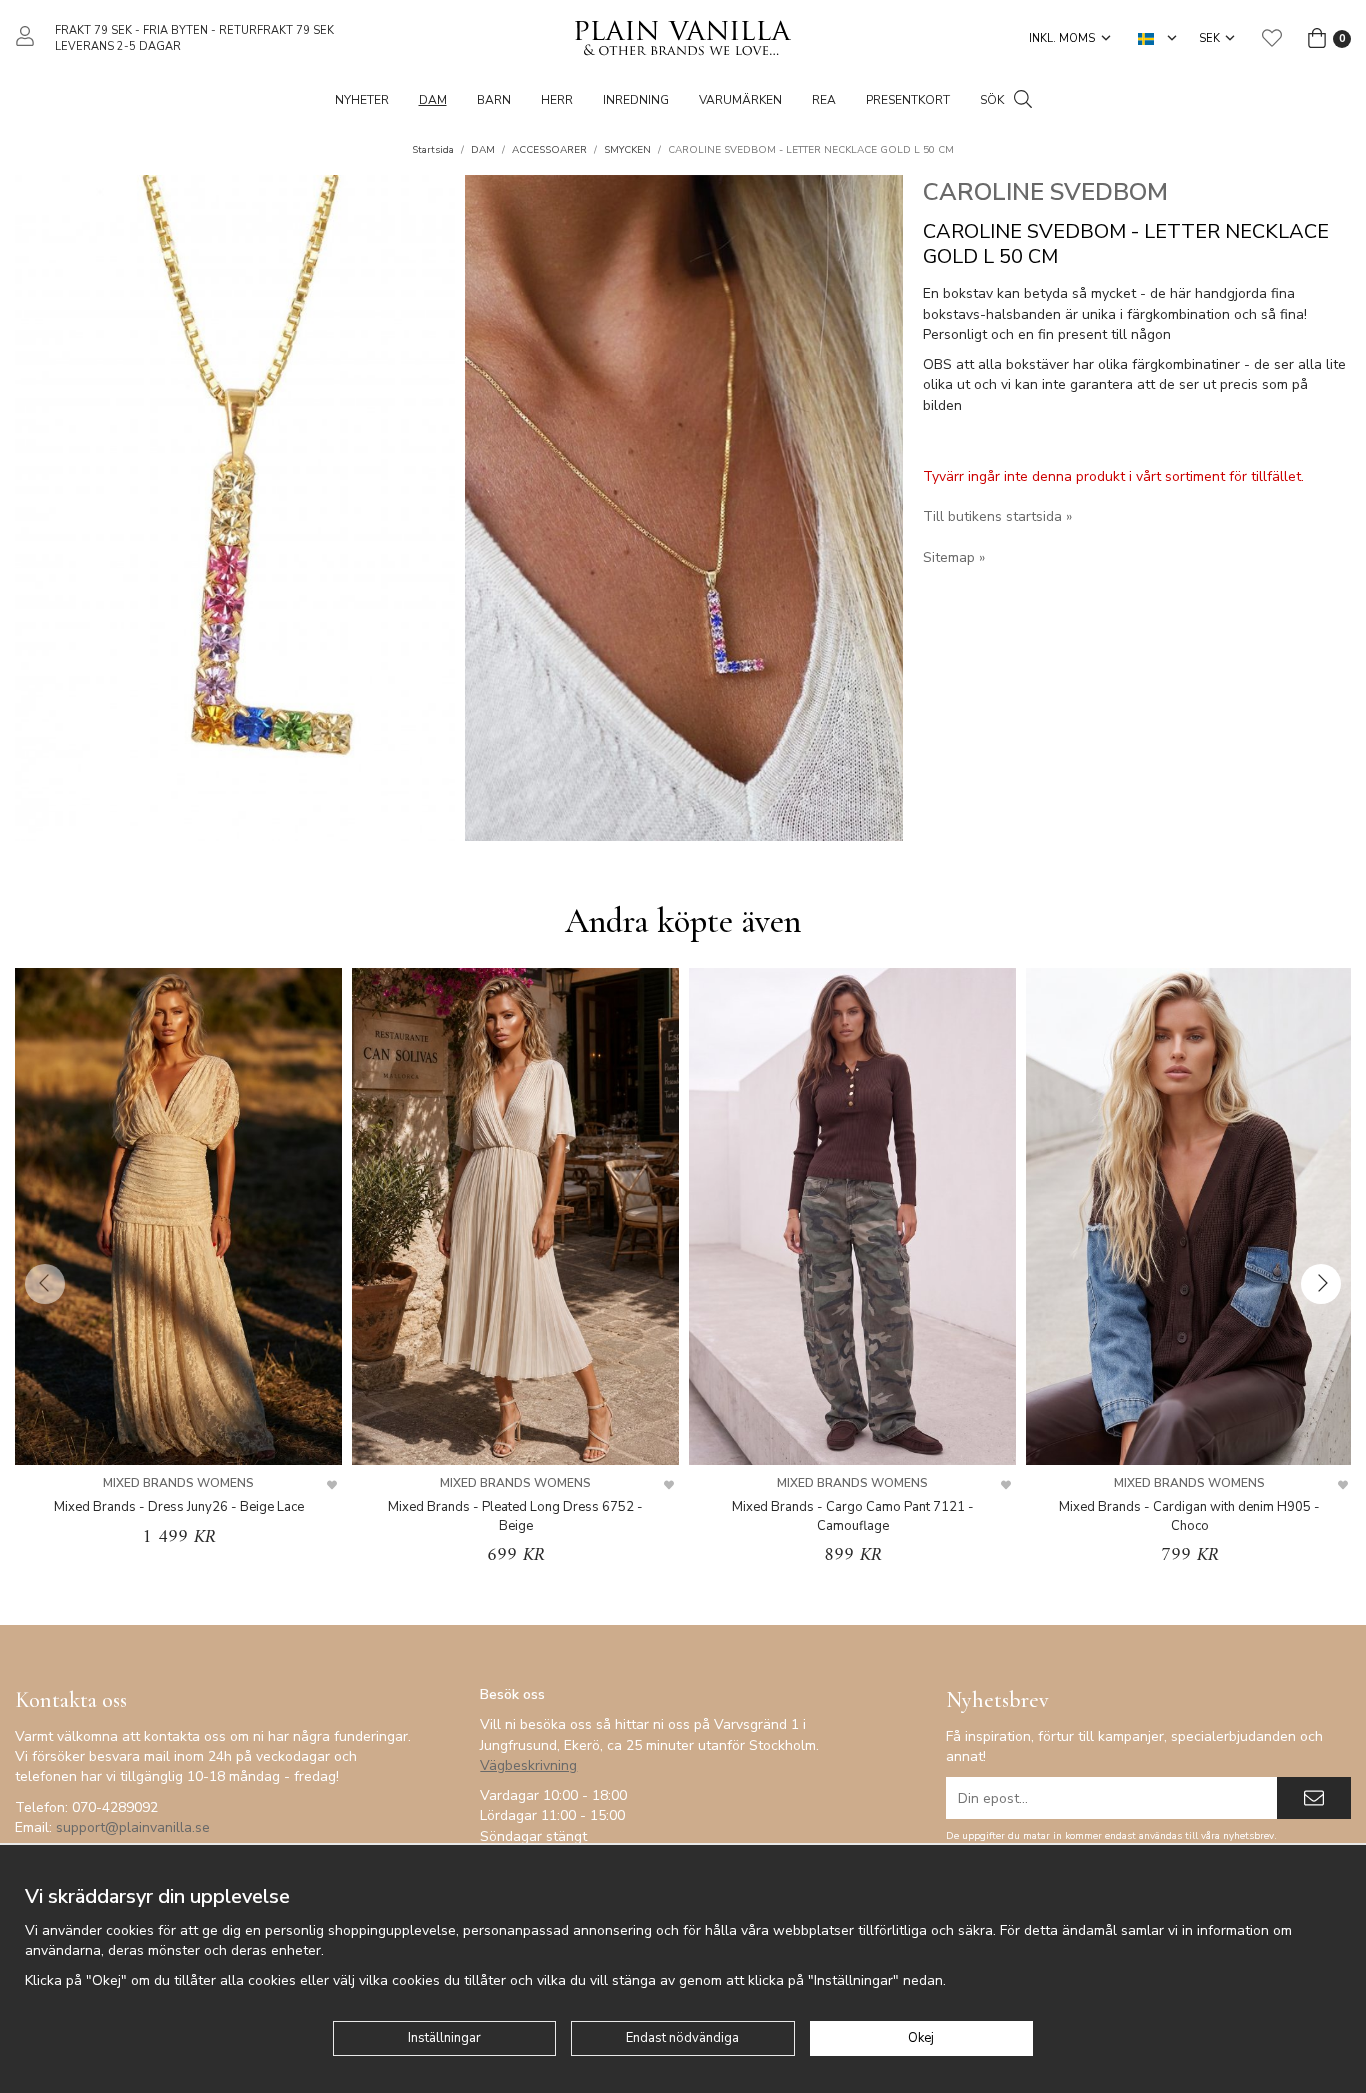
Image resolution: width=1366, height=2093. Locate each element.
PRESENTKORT (908, 100)
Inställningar (444, 2038)
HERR (557, 100)
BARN (494, 100)
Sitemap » (954, 557)
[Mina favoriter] (1272, 38)
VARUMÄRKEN (740, 100)
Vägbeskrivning (528, 1765)
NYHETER (362, 100)
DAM (433, 100)
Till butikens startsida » (997, 516)
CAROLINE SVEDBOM (1045, 192)
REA (824, 100)
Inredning (636, 100)
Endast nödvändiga (682, 2038)
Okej (921, 2038)
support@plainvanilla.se (133, 1827)
